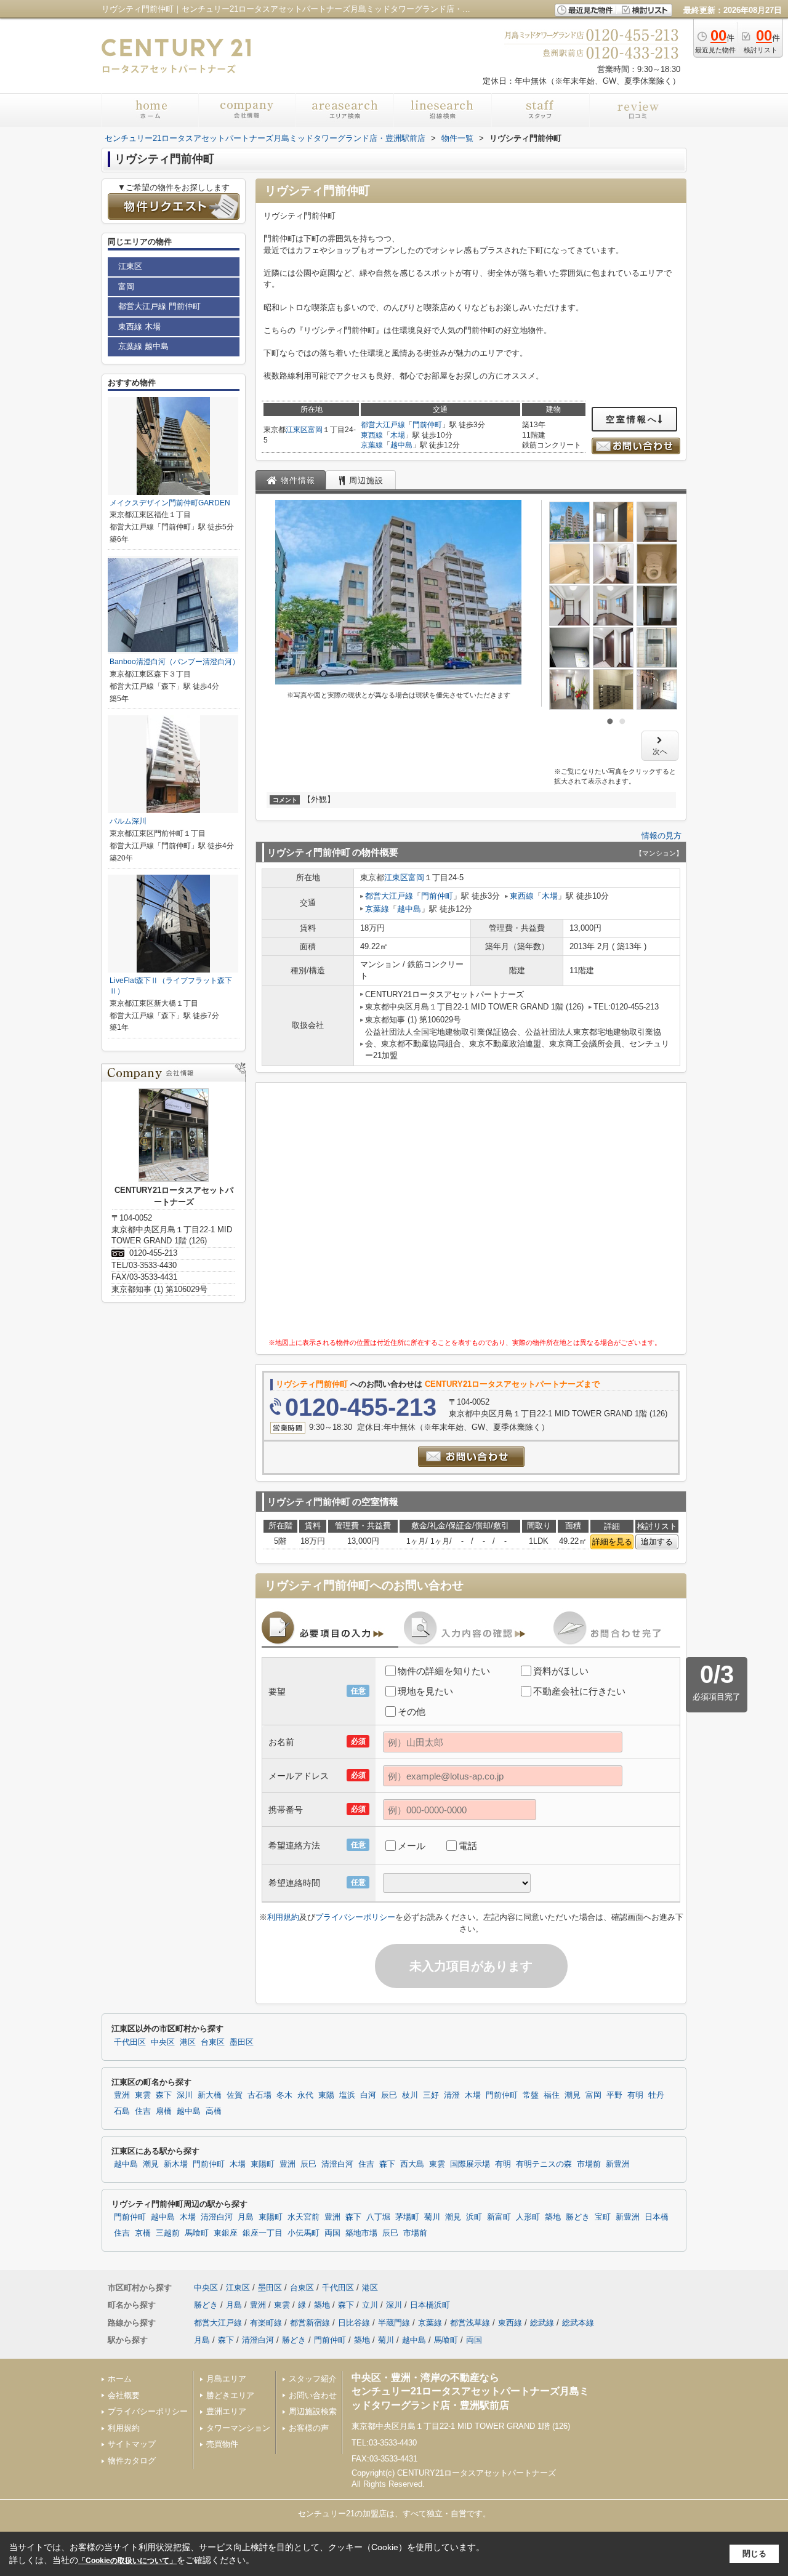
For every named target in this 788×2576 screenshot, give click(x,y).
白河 (368, 2095)
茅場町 (407, 2217)
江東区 (297, 430)
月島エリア (226, 2379)
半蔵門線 (394, 2323)
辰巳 (389, 2095)
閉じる (754, 2554)
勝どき (578, 2217)
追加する (657, 1542)
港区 (188, 2042)
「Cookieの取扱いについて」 (127, 2561)
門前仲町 (427, 425)
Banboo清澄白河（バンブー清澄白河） (175, 662)
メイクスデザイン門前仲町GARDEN (170, 503)
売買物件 (222, 2444)
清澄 (452, 2095)
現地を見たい (425, 1691)
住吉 (143, 2111)
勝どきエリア (230, 2395)
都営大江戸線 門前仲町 (159, 306)
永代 (305, 2095)
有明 (635, 2095)
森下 (164, 2095)
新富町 (499, 2217)
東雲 (143, 2095)
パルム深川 (128, 821)
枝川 (410, 2095)
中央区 (163, 2042)
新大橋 (210, 2095)
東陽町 (263, 2164)
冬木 (284, 2095)
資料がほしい (561, 1671)
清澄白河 (337, 2164)
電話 (468, 1846)
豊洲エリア (226, 2411)
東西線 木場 (139, 327)
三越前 (168, 2233)
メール (412, 1846)
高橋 (214, 2111)
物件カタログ (132, 2461)
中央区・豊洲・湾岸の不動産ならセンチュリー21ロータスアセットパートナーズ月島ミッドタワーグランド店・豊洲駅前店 (470, 2391)
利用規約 (283, 1917)
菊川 (432, 2217)
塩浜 (347, 2095)
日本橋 (657, 2217)
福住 (552, 2095)
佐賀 (235, 2095)
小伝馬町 (304, 2233)
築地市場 (361, 2233)
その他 (412, 1711)
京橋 (143, 2233)
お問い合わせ (313, 2395)
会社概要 (124, 2395)
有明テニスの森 (544, 2164)
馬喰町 (197, 2233)
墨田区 (242, 2042)
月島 (246, 2217)
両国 (332, 2233)
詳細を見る (612, 1542)
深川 (185, 2095)
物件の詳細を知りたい (444, 1671)
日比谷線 (354, 2323)
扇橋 (164, 2111)
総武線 (542, 2323)
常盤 (531, 2095)
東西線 (372, 435)
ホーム (120, 2379)
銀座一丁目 (263, 2233)
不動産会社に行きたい (579, 1691)
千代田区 (130, 2042)
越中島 (401, 445)
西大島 (412, 2164)
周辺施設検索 (313, 2411)
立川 (370, 2305)
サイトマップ (132, 2444)
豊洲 (122, 2095)
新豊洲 (618, 2164)
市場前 (589, 2164)
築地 (553, 2217)
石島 (122, 2111)
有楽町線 (266, 2323)
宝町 (603, 2217)
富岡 (315, 430)
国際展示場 (470, 2164)
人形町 (528, 2217)
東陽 (326, 2095)
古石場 (259, 2095)
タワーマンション (238, 2428)
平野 (614, 2095)
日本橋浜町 (430, 2305)
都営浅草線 (470, 2323)
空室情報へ (632, 419)
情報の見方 (661, 836)
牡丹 (656, 2095)
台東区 (213, 2042)
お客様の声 (309, 2428)
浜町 (474, 2217)
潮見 (573, 2095)
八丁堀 (378, 2217)
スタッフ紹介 (313, 2379)
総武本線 (578, 2323)
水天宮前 (304, 2217)
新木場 (176, 2164)
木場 (398, 435)
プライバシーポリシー (355, 1917)
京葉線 (372, 445)
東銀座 (226, 2233)
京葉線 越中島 (143, 346)
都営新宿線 (310, 2323)
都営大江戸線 (383, 425)
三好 (431, 2095)
